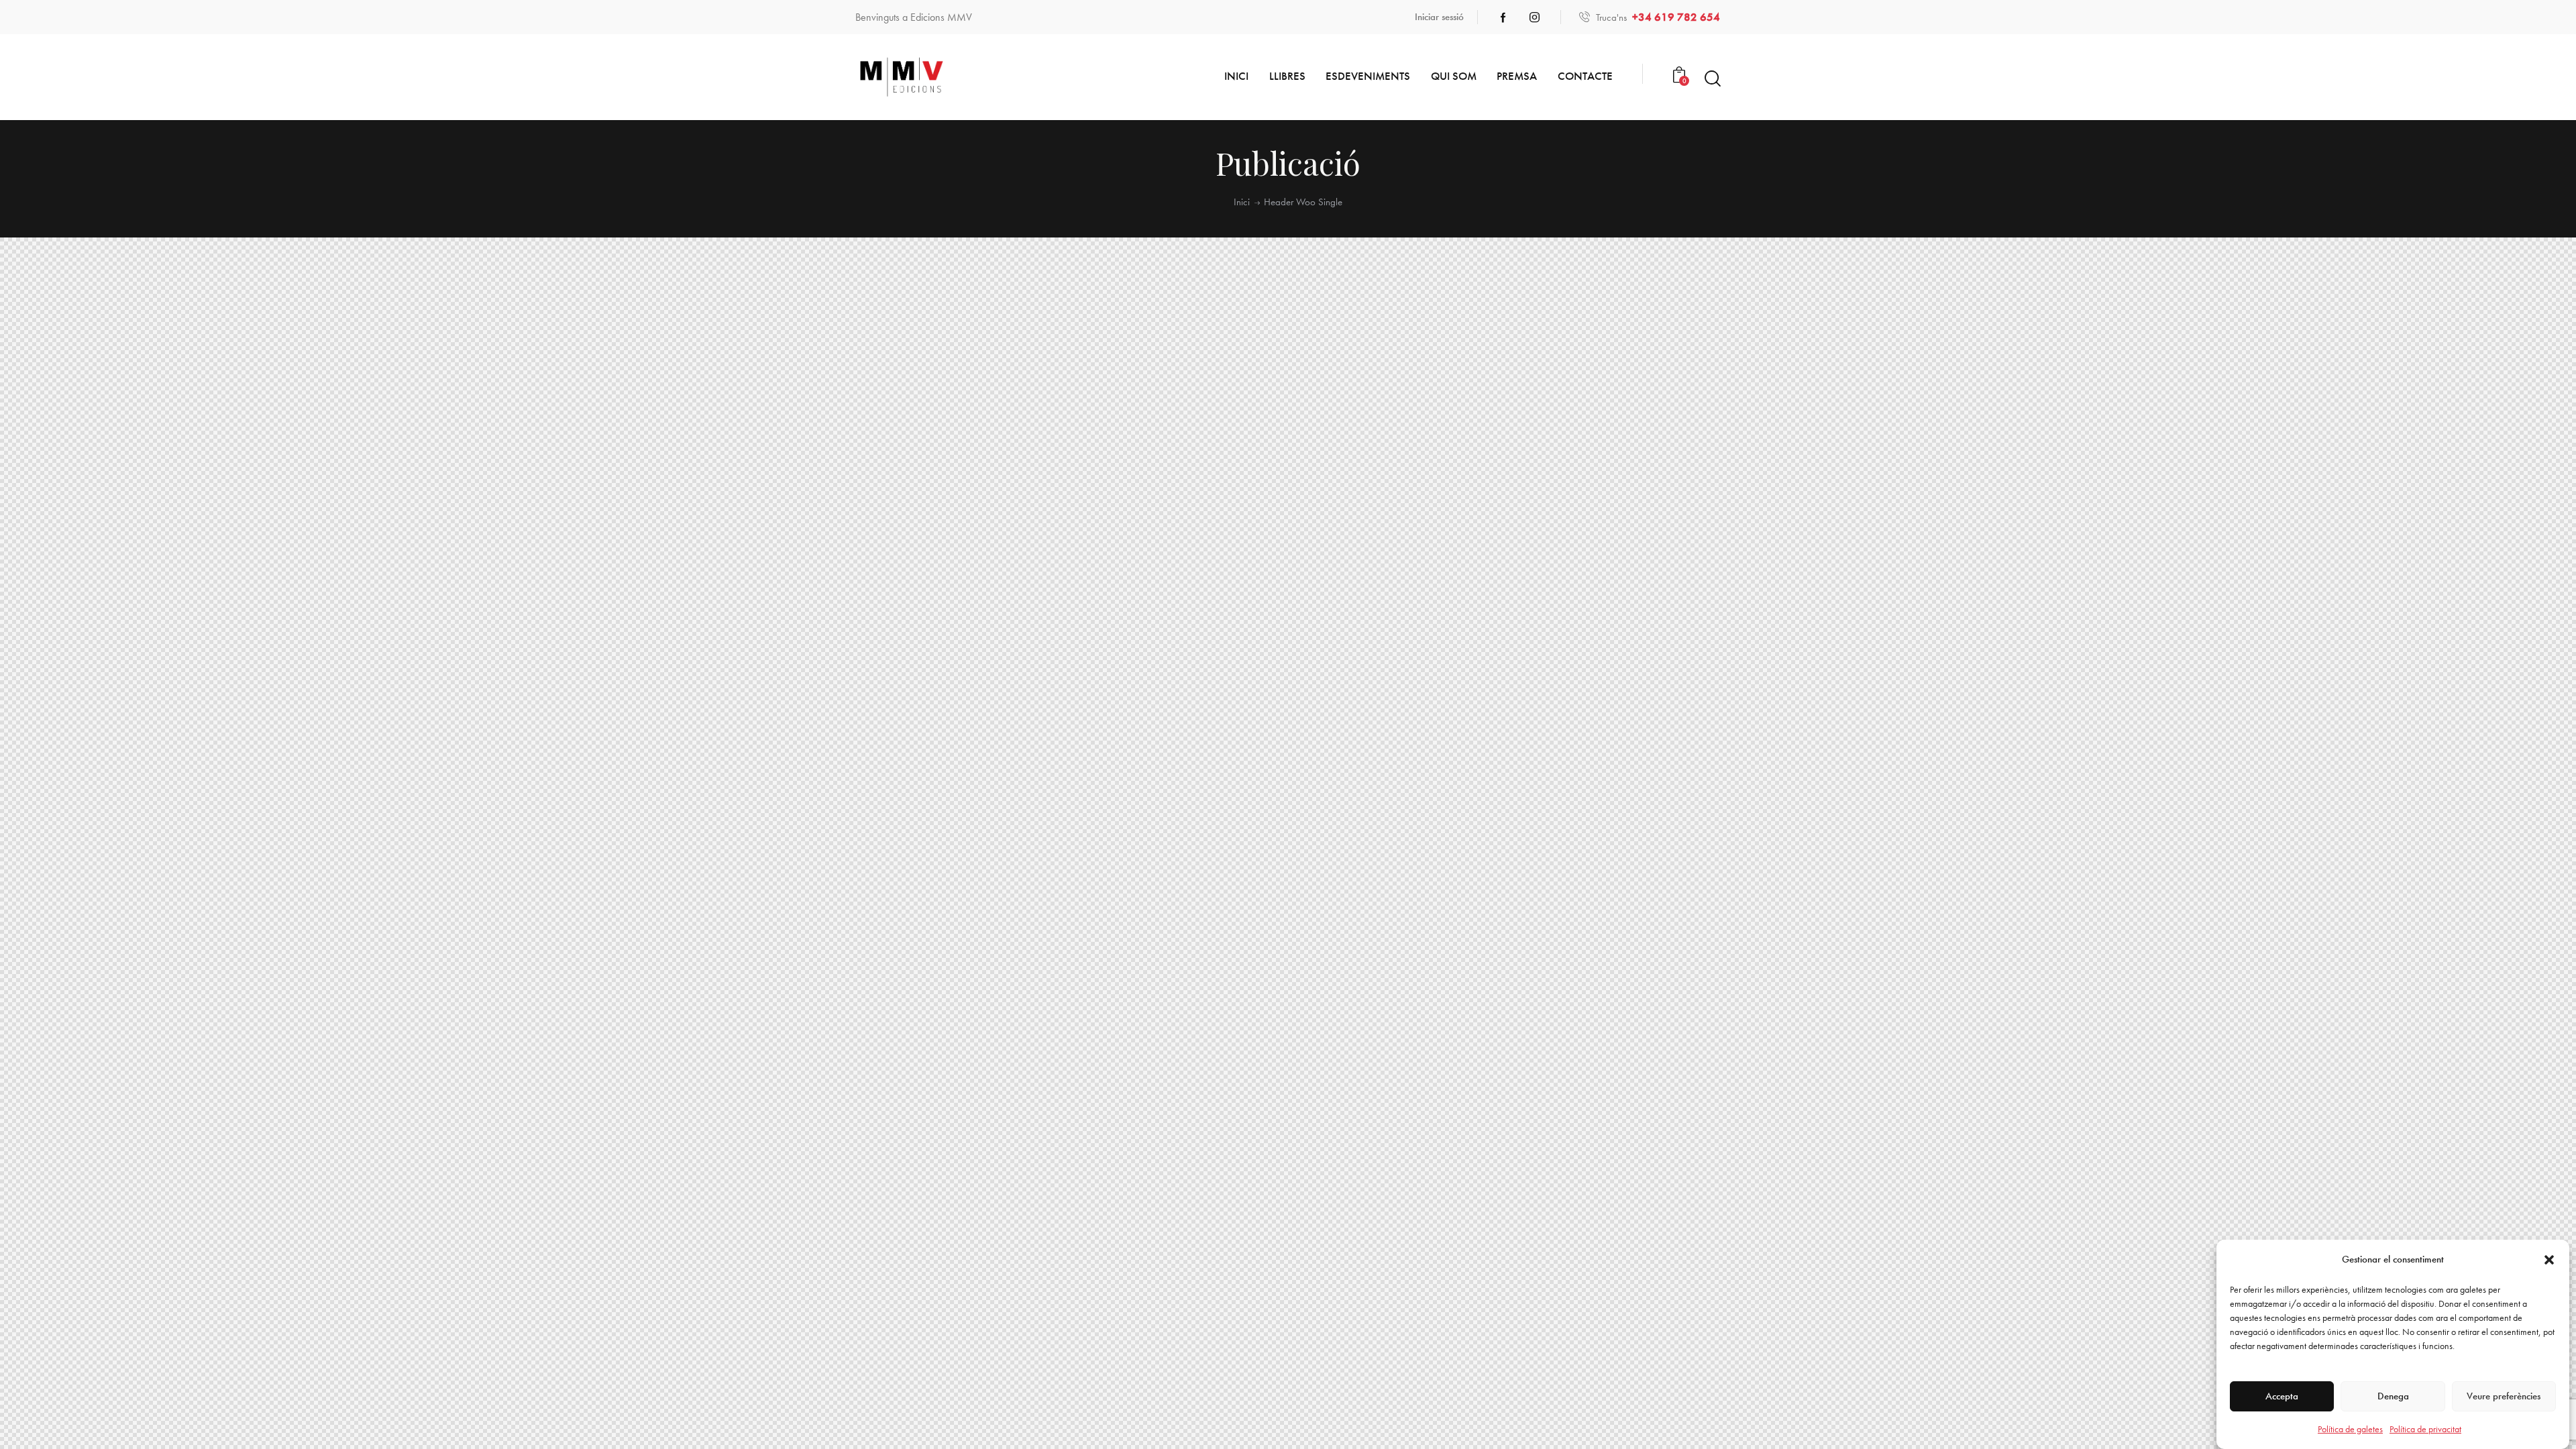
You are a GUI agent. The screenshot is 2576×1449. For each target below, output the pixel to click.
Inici (1242, 202)
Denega (2393, 1397)
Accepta (2282, 1397)
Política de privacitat (2425, 1429)
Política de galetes (2350, 1429)
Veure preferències (2504, 1397)
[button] (2549, 1260)
